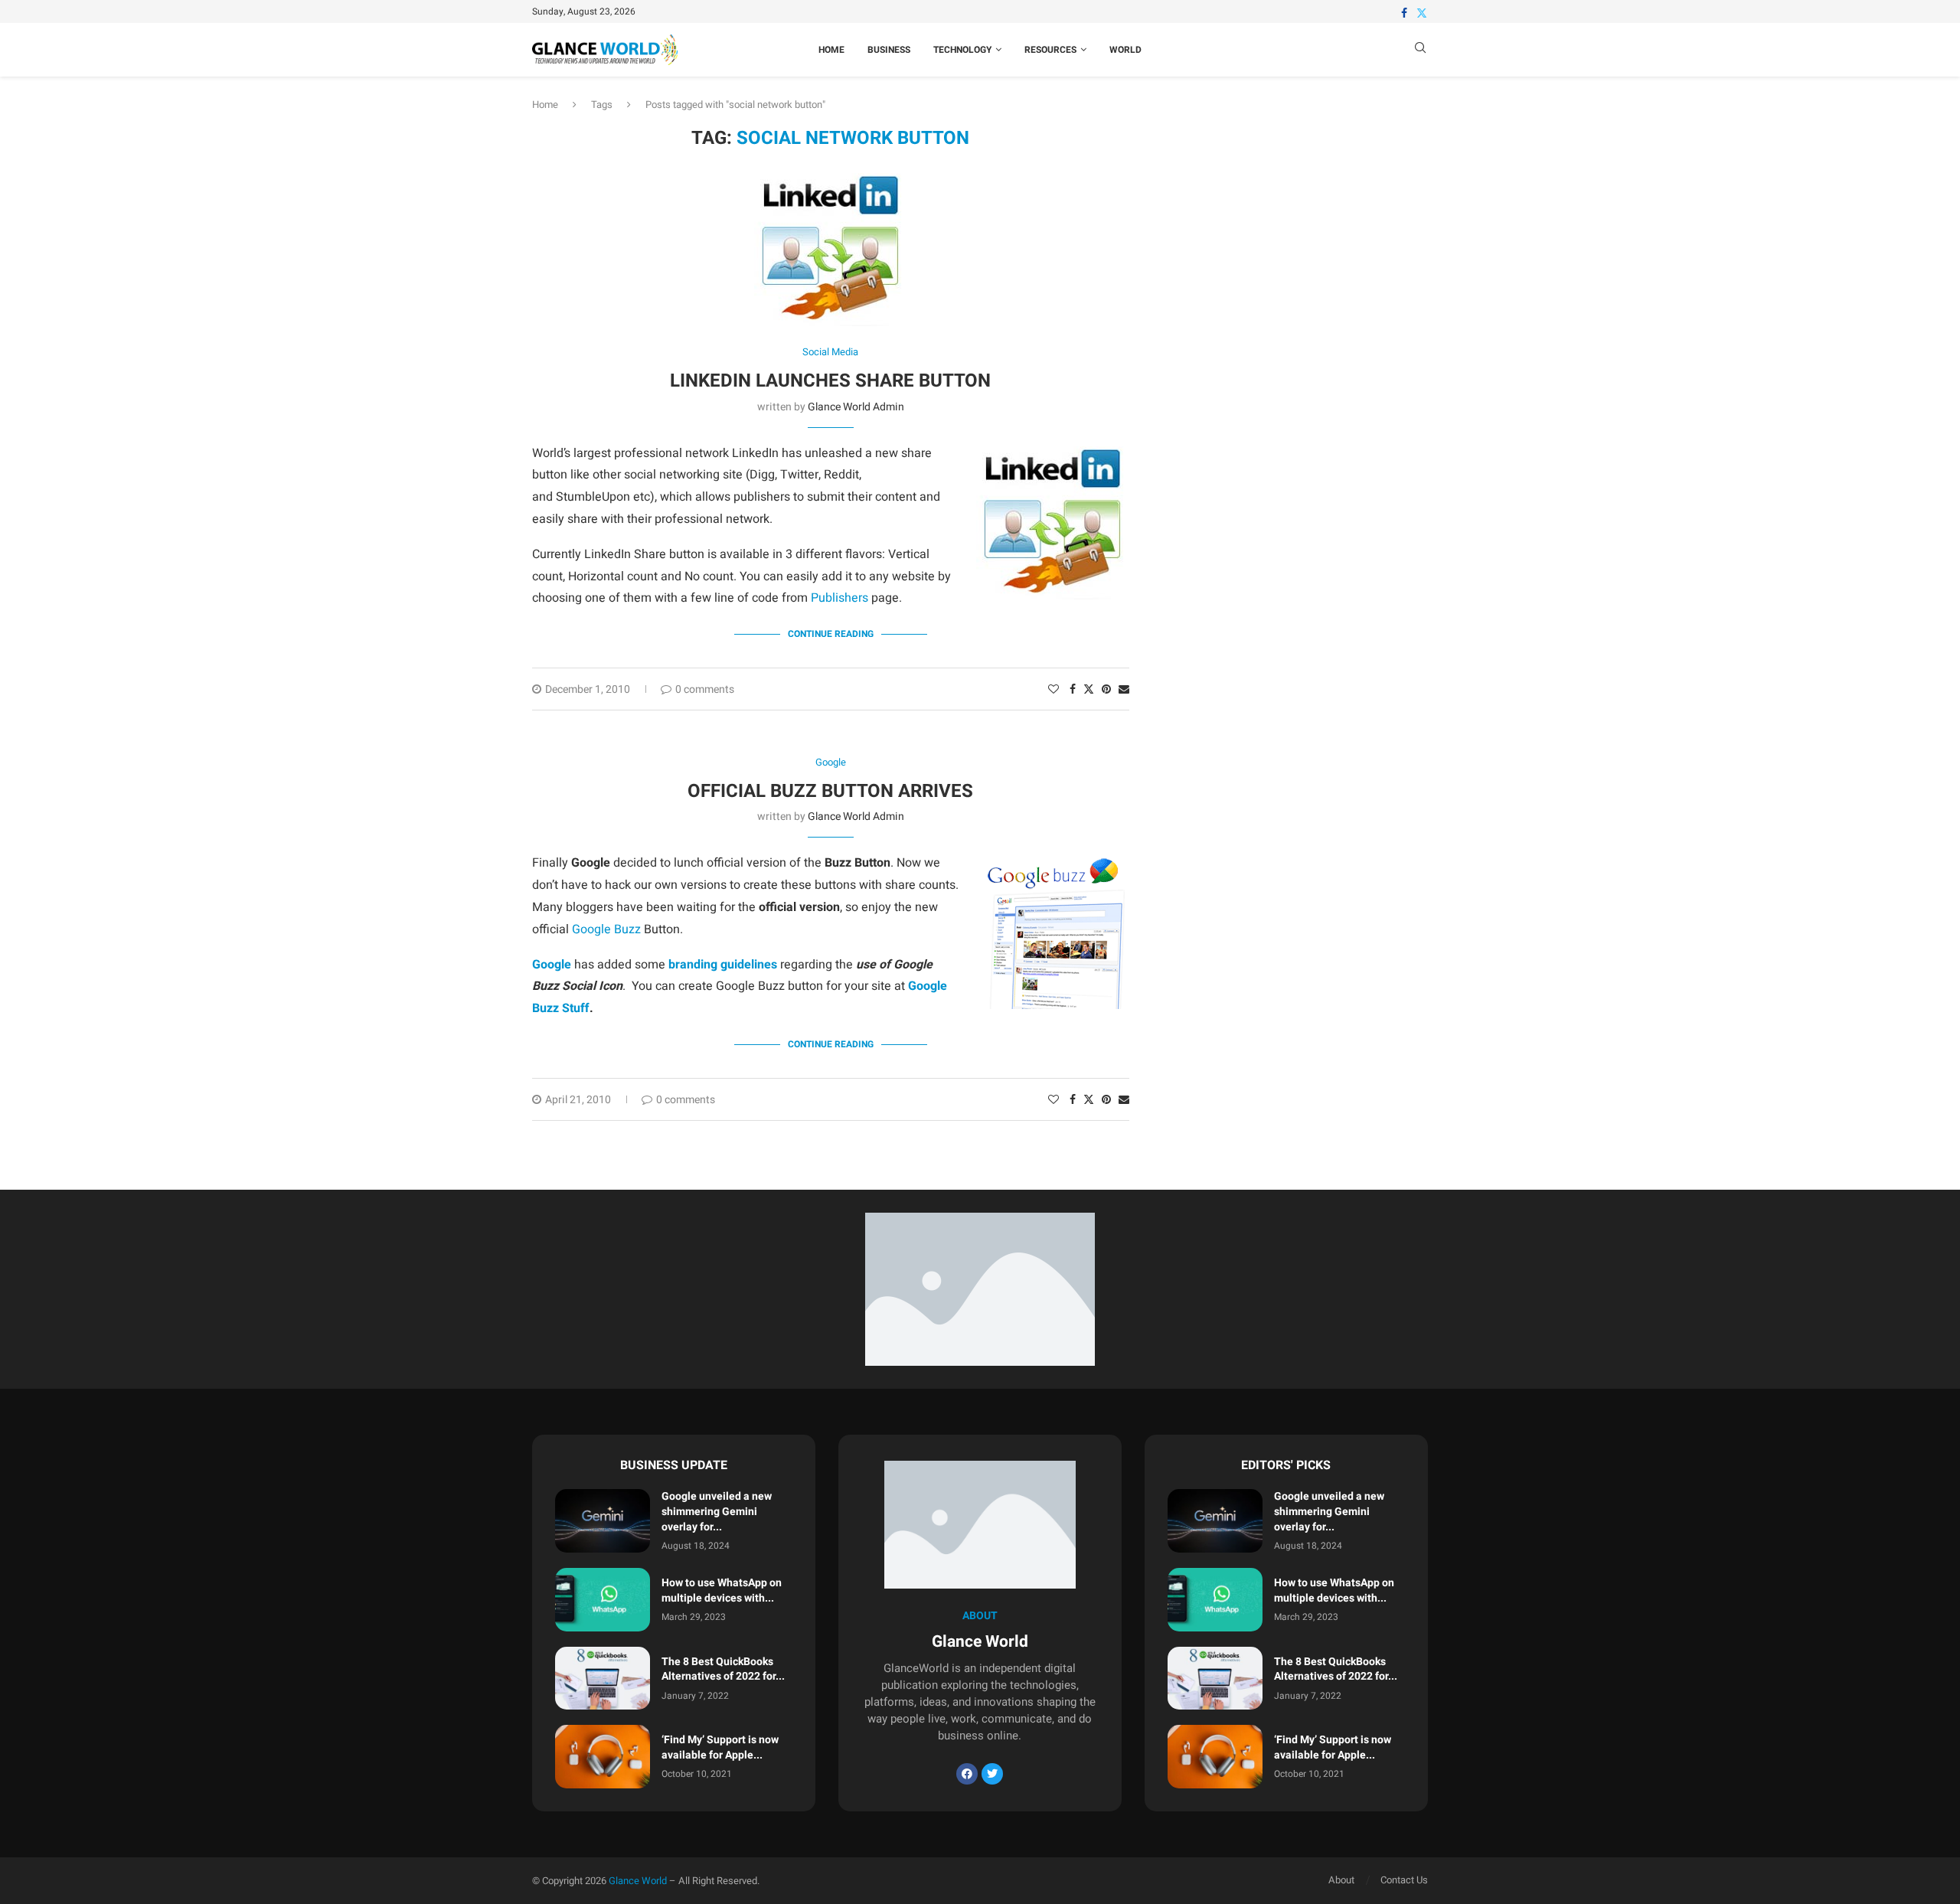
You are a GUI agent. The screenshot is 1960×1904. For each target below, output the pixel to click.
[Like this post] (1053, 689)
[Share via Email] (1124, 689)
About (1341, 1880)
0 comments (705, 689)
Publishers (840, 598)
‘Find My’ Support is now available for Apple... (720, 1747)
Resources (1050, 50)
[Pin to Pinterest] (1106, 689)
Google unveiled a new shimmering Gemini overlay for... (717, 1511)
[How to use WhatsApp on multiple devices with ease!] (603, 1600)
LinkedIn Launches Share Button (830, 381)
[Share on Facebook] (1073, 689)
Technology (962, 50)
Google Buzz (606, 929)
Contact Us (1404, 1880)
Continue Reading (831, 634)
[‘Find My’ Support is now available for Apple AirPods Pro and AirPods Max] (603, 1757)
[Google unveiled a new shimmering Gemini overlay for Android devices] (603, 1521)
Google (552, 965)
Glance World (638, 1881)
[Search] (1420, 50)
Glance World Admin (856, 407)
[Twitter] (1422, 13)
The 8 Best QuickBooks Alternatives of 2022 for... (723, 1669)
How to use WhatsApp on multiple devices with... (722, 1590)
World (1125, 50)
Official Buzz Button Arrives (830, 791)
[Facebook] (1404, 13)
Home (831, 50)
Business (889, 50)
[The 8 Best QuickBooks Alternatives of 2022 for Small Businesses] (603, 1679)
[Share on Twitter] (1089, 689)
